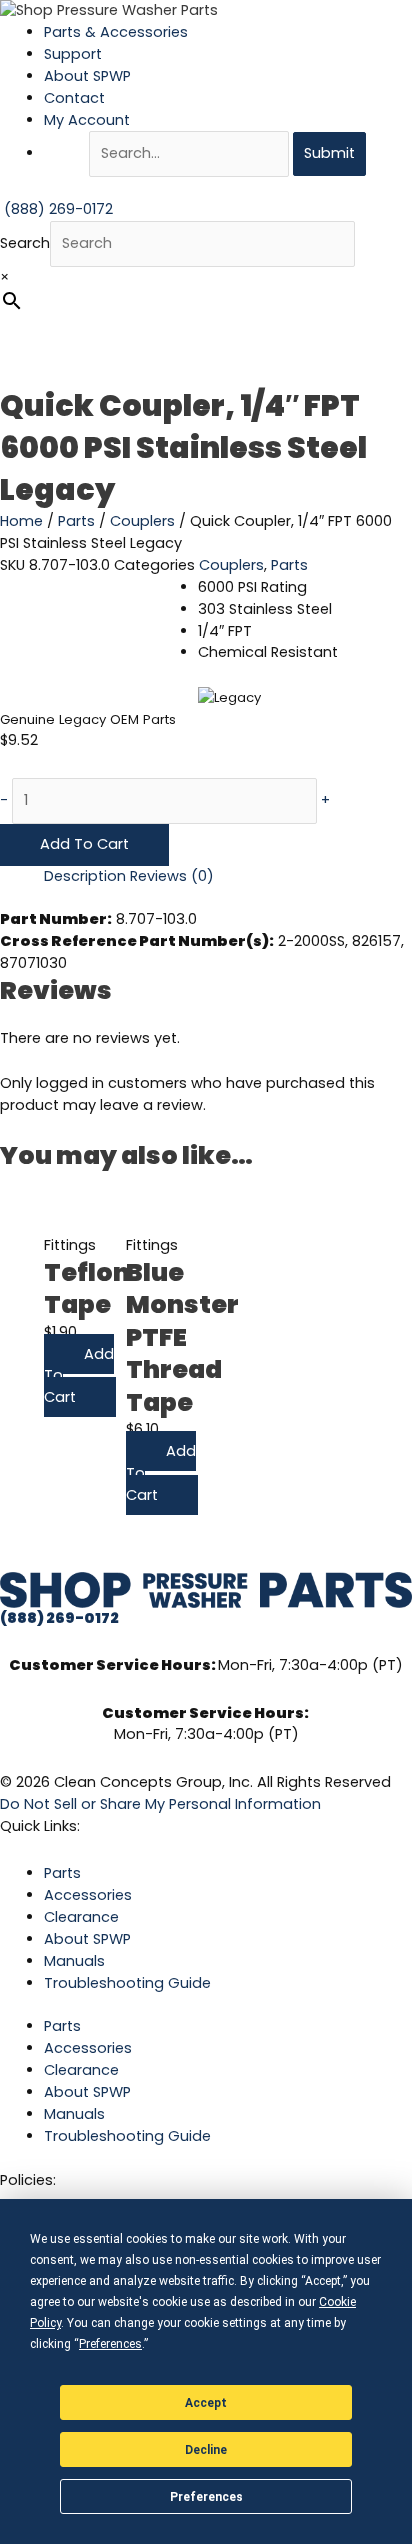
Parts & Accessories (116, 32)
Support (73, 54)
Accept (206, 2403)
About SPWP (87, 76)
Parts (76, 521)
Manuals (74, 1961)
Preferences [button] (110, 2344)
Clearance (81, 1917)
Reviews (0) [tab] (172, 876)
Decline (206, 2450)
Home (21, 521)
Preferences (206, 2497)
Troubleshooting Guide (127, 1983)
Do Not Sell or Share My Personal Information (160, 1804)
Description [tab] (85, 876)
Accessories (88, 1895)
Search (25, 243)
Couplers (142, 521)
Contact (74, 98)
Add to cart (84, 844)
